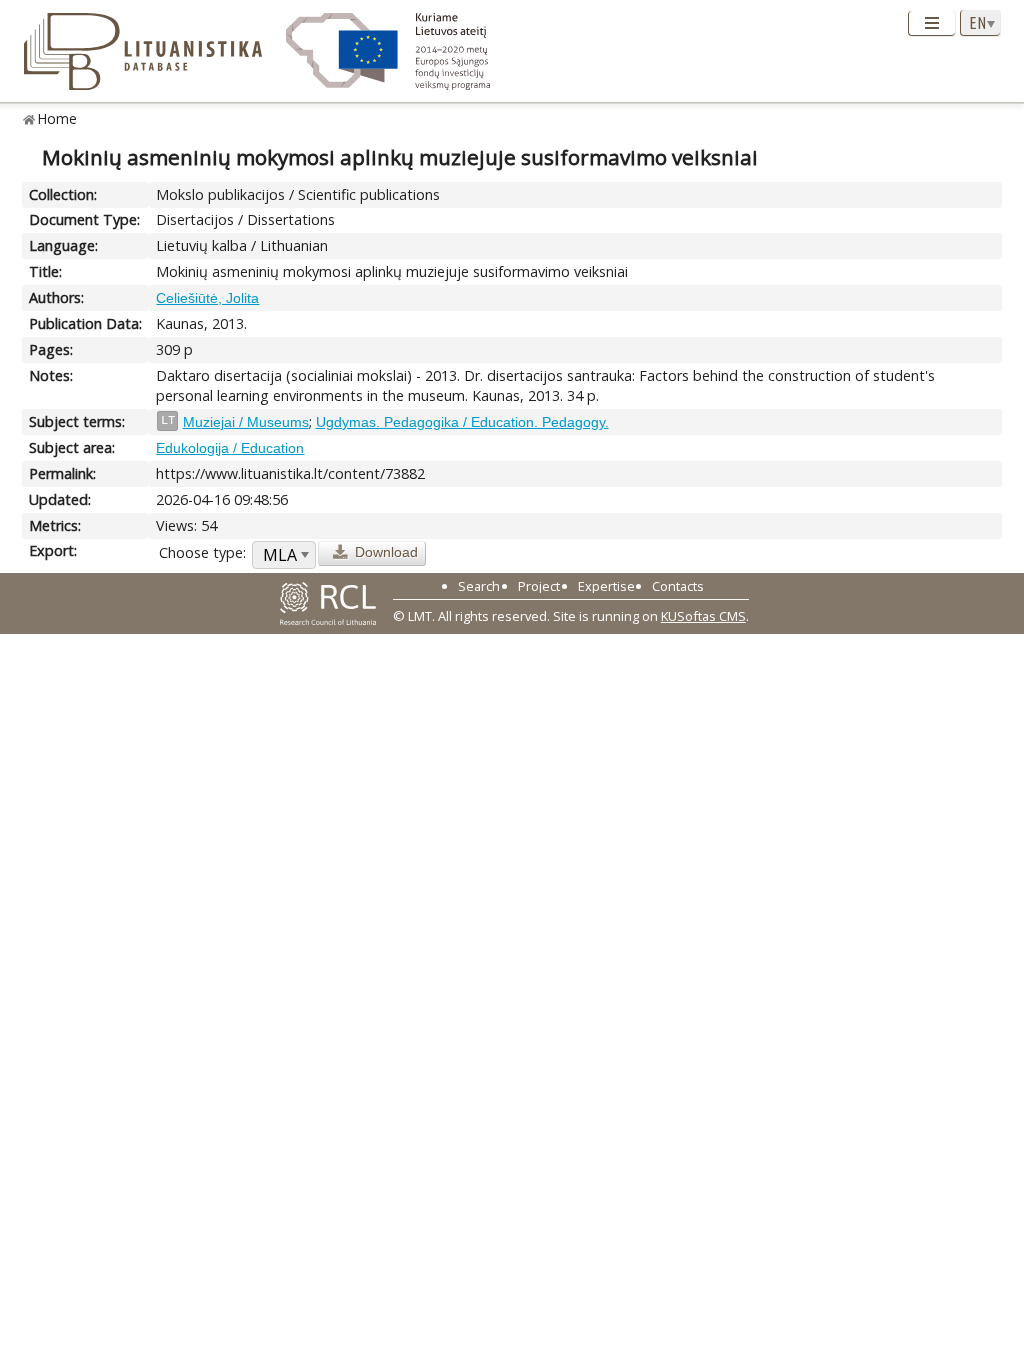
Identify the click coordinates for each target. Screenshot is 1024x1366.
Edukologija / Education (230, 448)
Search (479, 586)
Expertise (606, 586)
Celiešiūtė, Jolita (207, 298)
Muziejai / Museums (246, 422)
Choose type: (202, 552)
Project (539, 586)
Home (57, 118)
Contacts (678, 586)
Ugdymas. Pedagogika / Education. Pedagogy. (462, 422)
